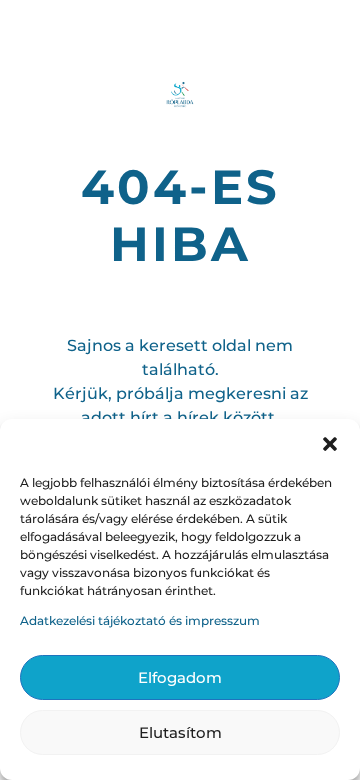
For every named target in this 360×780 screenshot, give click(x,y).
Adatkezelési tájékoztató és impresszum (140, 620)
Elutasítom (180, 732)
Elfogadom (180, 677)
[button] (330, 444)
